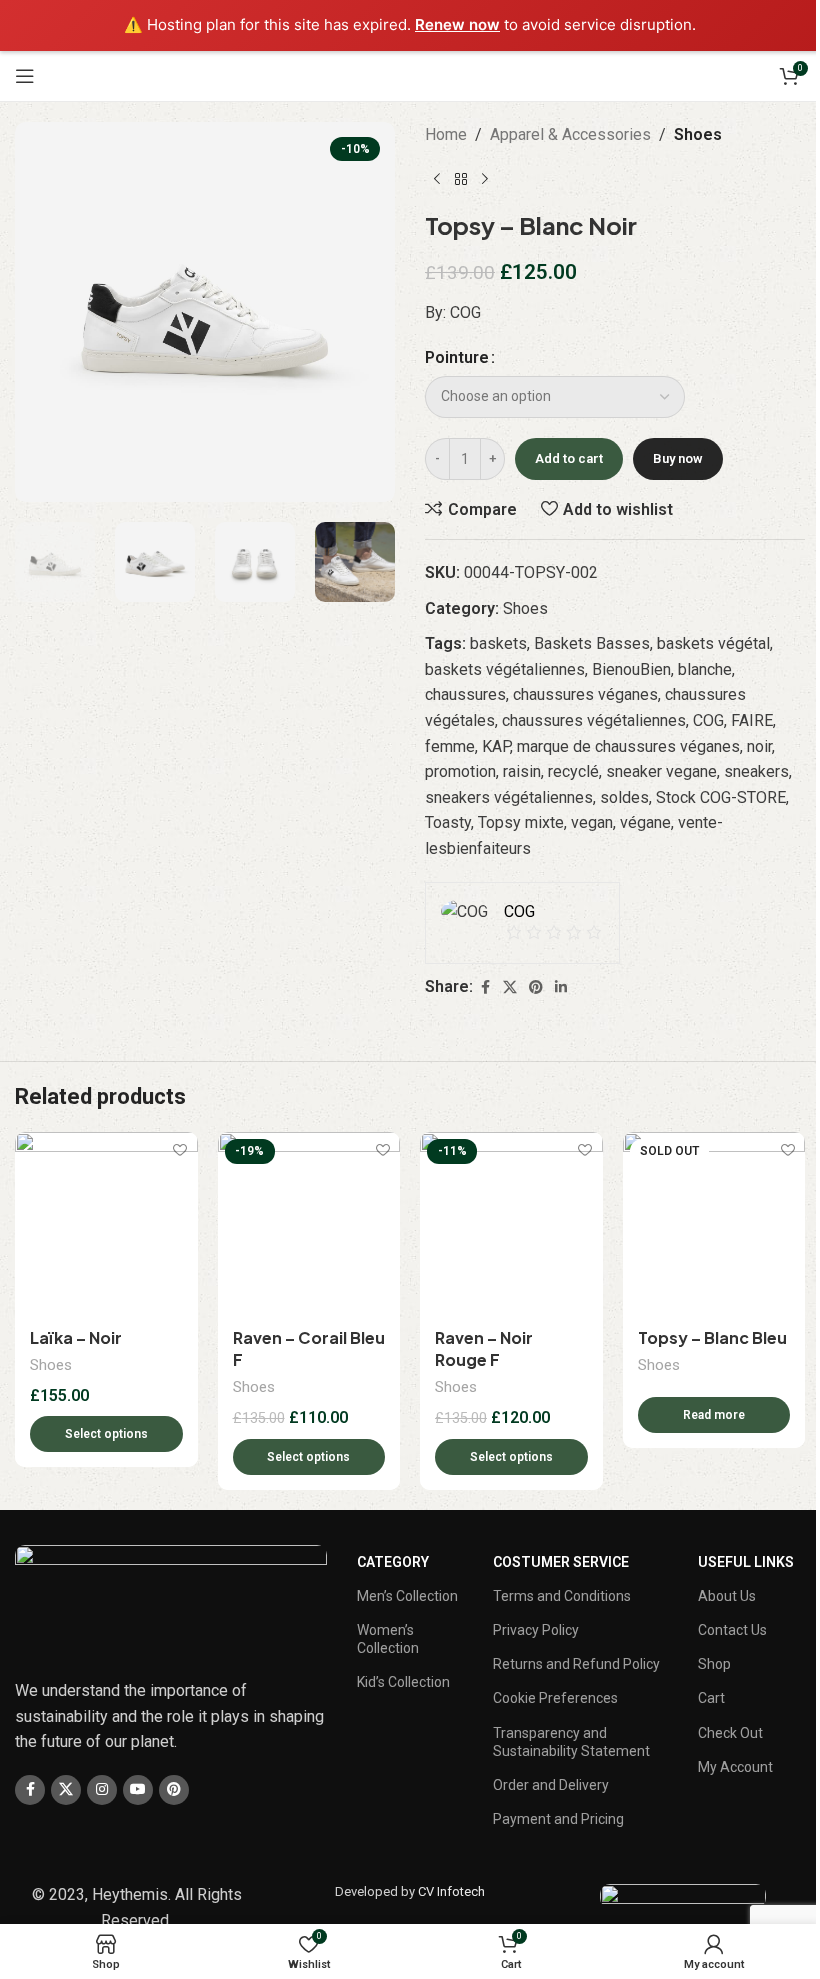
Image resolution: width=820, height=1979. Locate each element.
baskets (498, 643)
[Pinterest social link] (536, 987)
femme (450, 746)
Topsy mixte (521, 822)
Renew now (457, 24)
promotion (460, 771)
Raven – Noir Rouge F (484, 1348)
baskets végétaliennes (505, 669)
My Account (735, 1767)
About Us (727, 1596)
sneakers (756, 771)
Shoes (698, 134)
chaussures (465, 694)
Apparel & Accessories (570, 134)
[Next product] (485, 179)
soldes (624, 797)
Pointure (457, 357)
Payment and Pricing (558, 1819)
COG (708, 720)
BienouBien (631, 669)
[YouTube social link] (138, 1790)
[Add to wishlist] (180, 1149)
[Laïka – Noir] (106, 1223)
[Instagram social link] (102, 1790)
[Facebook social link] (485, 987)
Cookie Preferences (555, 1698)
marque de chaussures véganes (628, 746)
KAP (496, 746)
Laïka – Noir (76, 1337)
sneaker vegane (661, 771)
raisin (522, 771)
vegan (592, 822)
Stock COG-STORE (721, 797)
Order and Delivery (551, 1785)
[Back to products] (461, 179)
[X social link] (510, 987)
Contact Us (732, 1630)
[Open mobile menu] (25, 76)
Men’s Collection (407, 1596)
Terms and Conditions (562, 1596)
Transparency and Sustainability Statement (571, 1742)
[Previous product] (437, 179)
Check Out (730, 1733)
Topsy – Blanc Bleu (712, 1337)
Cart (711, 1698)
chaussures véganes (585, 694)
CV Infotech (451, 1891)
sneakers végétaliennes (509, 797)
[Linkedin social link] (561, 987)
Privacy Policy (536, 1630)
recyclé (573, 771)
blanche (705, 669)
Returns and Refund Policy (576, 1664)
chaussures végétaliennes (594, 720)
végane (645, 822)
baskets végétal (713, 643)
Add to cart (569, 458)
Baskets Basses (592, 643)
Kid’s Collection (403, 1682)
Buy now (678, 458)
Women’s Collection (388, 1639)
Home (446, 134)
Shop (714, 1664)
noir (759, 746)
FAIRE (752, 720)
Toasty (448, 822)
